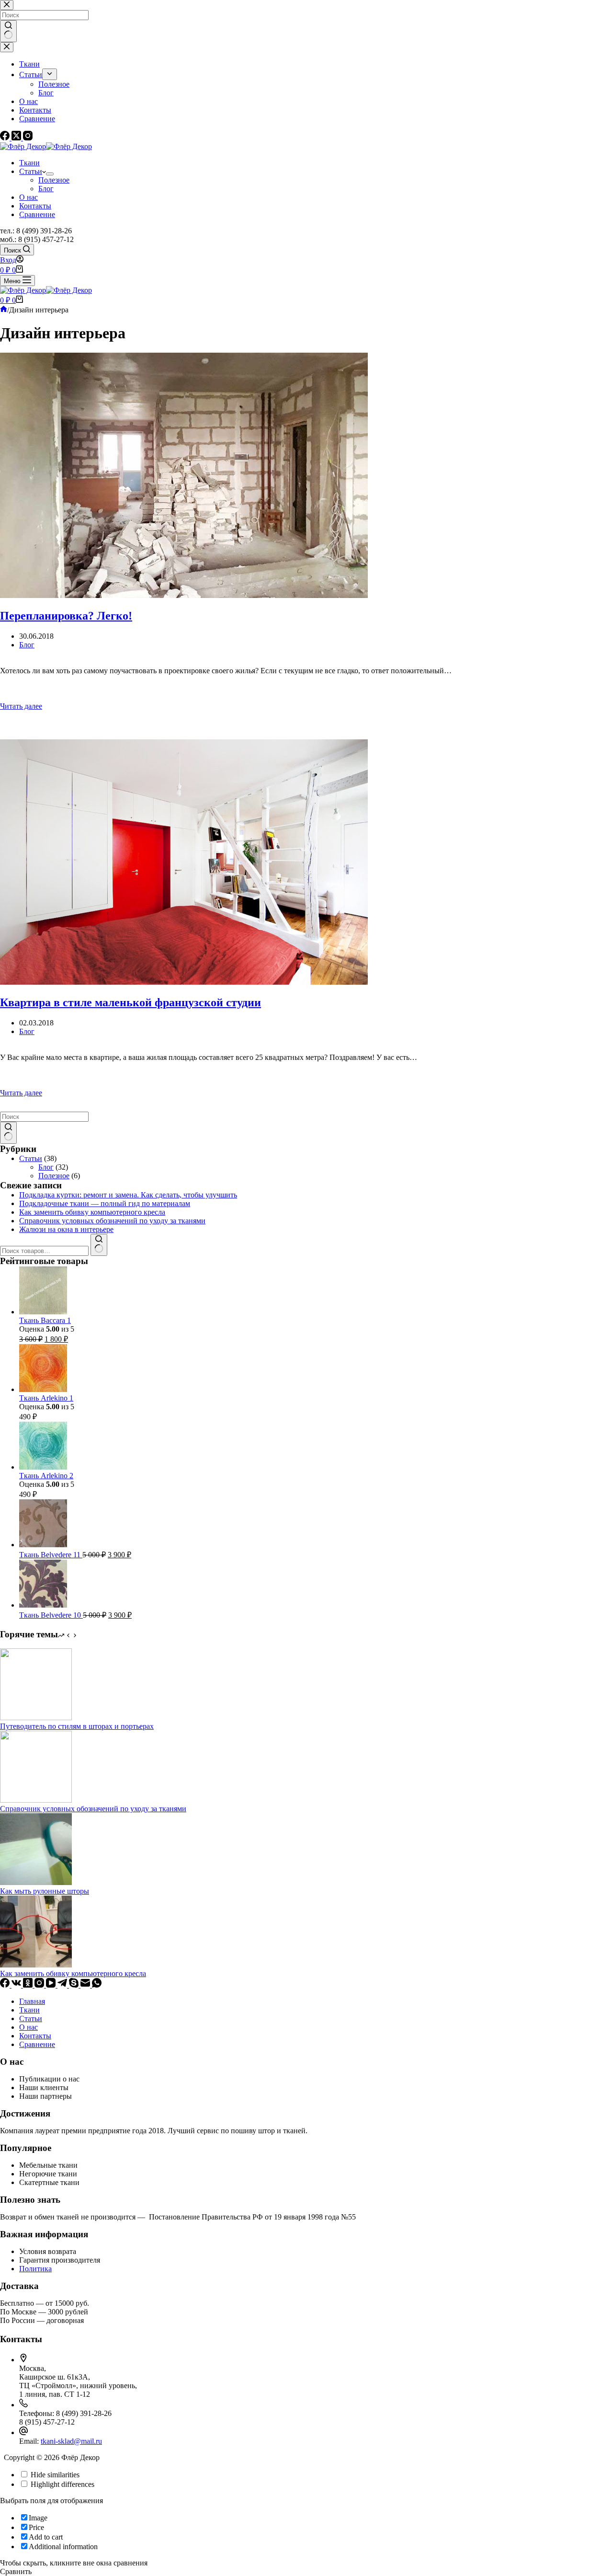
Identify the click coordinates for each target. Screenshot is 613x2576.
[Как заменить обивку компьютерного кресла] (36, 1965)
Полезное (54, 180)
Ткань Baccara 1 (45, 1320)
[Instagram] (40, 1985)
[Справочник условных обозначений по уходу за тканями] (36, 1800)
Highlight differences (62, 2484)
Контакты (35, 206)
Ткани (29, 163)
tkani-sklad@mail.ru (71, 2441)
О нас (28, 197)
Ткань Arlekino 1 (46, 1398)
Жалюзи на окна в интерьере (66, 1229)
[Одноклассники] (29, 1985)
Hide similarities (54, 2475)
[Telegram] (63, 1985)
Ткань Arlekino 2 (46, 1476)
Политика (35, 2269)
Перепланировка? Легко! (66, 616)
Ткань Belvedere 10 (51, 1615)
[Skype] (75, 1985)
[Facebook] (6, 1985)
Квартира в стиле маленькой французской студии (131, 1002)
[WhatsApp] (97, 1985)
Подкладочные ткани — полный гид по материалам (105, 1203)
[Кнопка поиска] (8, 1133)
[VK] (17, 1985)
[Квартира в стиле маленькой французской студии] (306, 863)
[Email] (86, 1985)
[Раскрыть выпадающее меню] (50, 174)
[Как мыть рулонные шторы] (36, 1882)
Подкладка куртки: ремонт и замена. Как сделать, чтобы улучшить (128, 1195)
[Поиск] (99, 1245)
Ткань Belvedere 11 (51, 1555)
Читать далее (50, 706)
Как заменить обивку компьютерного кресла (92, 1212)
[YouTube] (52, 1985)
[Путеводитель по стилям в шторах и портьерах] (36, 1718)
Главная (32, 2001)
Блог (46, 189)
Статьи (31, 171)
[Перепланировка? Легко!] (306, 476)
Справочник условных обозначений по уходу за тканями (112, 1221)
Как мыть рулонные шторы (45, 1891)
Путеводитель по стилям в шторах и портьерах (77, 1726)
